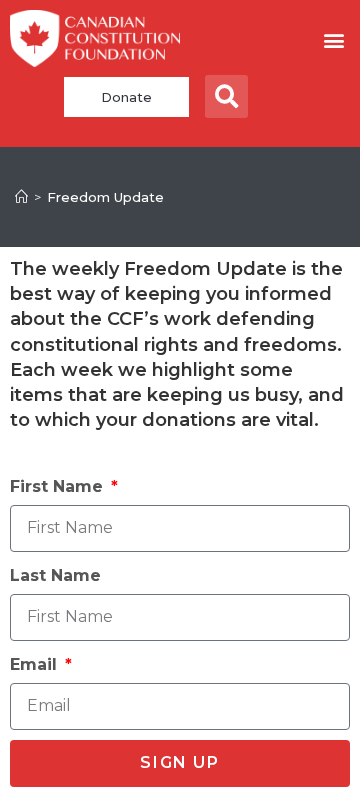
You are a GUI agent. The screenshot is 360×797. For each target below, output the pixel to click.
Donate (126, 97)
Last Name (55, 575)
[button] (333, 39)
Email (36, 664)
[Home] (21, 197)
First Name (59, 486)
